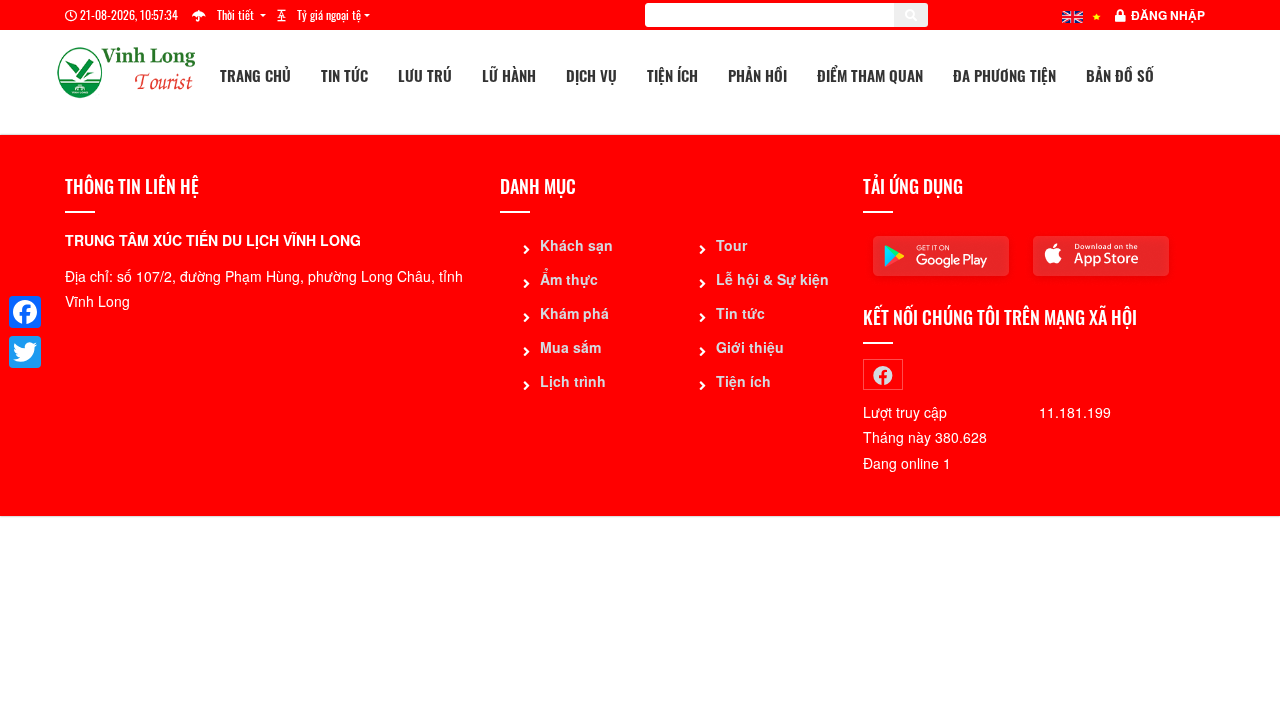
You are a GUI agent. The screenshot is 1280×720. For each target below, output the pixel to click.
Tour (731, 245)
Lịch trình (573, 381)
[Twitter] (25, 352)
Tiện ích (672, 75)
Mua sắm (570, 347)
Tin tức (344, 75)
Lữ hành (509, 75)
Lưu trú (425, 75)
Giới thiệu (750, 347)
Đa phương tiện (1004, 75)
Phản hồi (757, 75)
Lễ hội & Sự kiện (772, 279)
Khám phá (574, 313)
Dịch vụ (591, 75)
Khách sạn (576, 245)
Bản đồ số (1120, 75)
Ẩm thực (569, 279)
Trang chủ (255, 75)
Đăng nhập (1168, 15)
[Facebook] (25, 312)
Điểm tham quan (870, 75)
